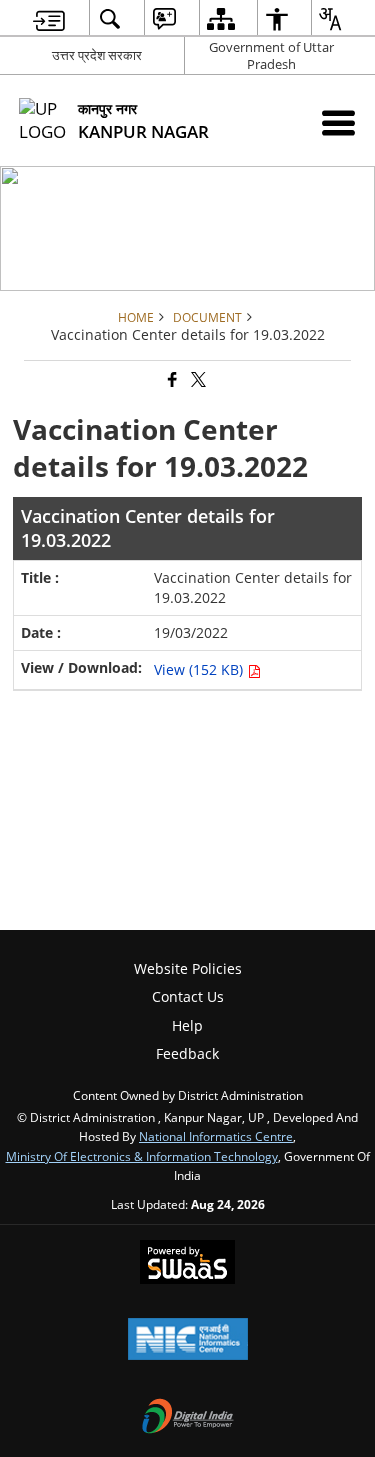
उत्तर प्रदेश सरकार (97, 55)
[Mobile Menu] (338, 122)
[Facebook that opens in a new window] (171, 380)
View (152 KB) (200, 669)
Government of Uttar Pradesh (271, 55)
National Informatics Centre (216, 1136)
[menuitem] (49, 18)
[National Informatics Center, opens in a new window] (188, 1341)
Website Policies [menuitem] (188, 968)
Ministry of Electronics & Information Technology (142, 1156)
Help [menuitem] (187, 1025)
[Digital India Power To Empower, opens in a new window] (188, 1418)
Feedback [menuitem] (187, 1053)
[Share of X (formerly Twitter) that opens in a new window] (197, 380)
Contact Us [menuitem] (188, 996)
